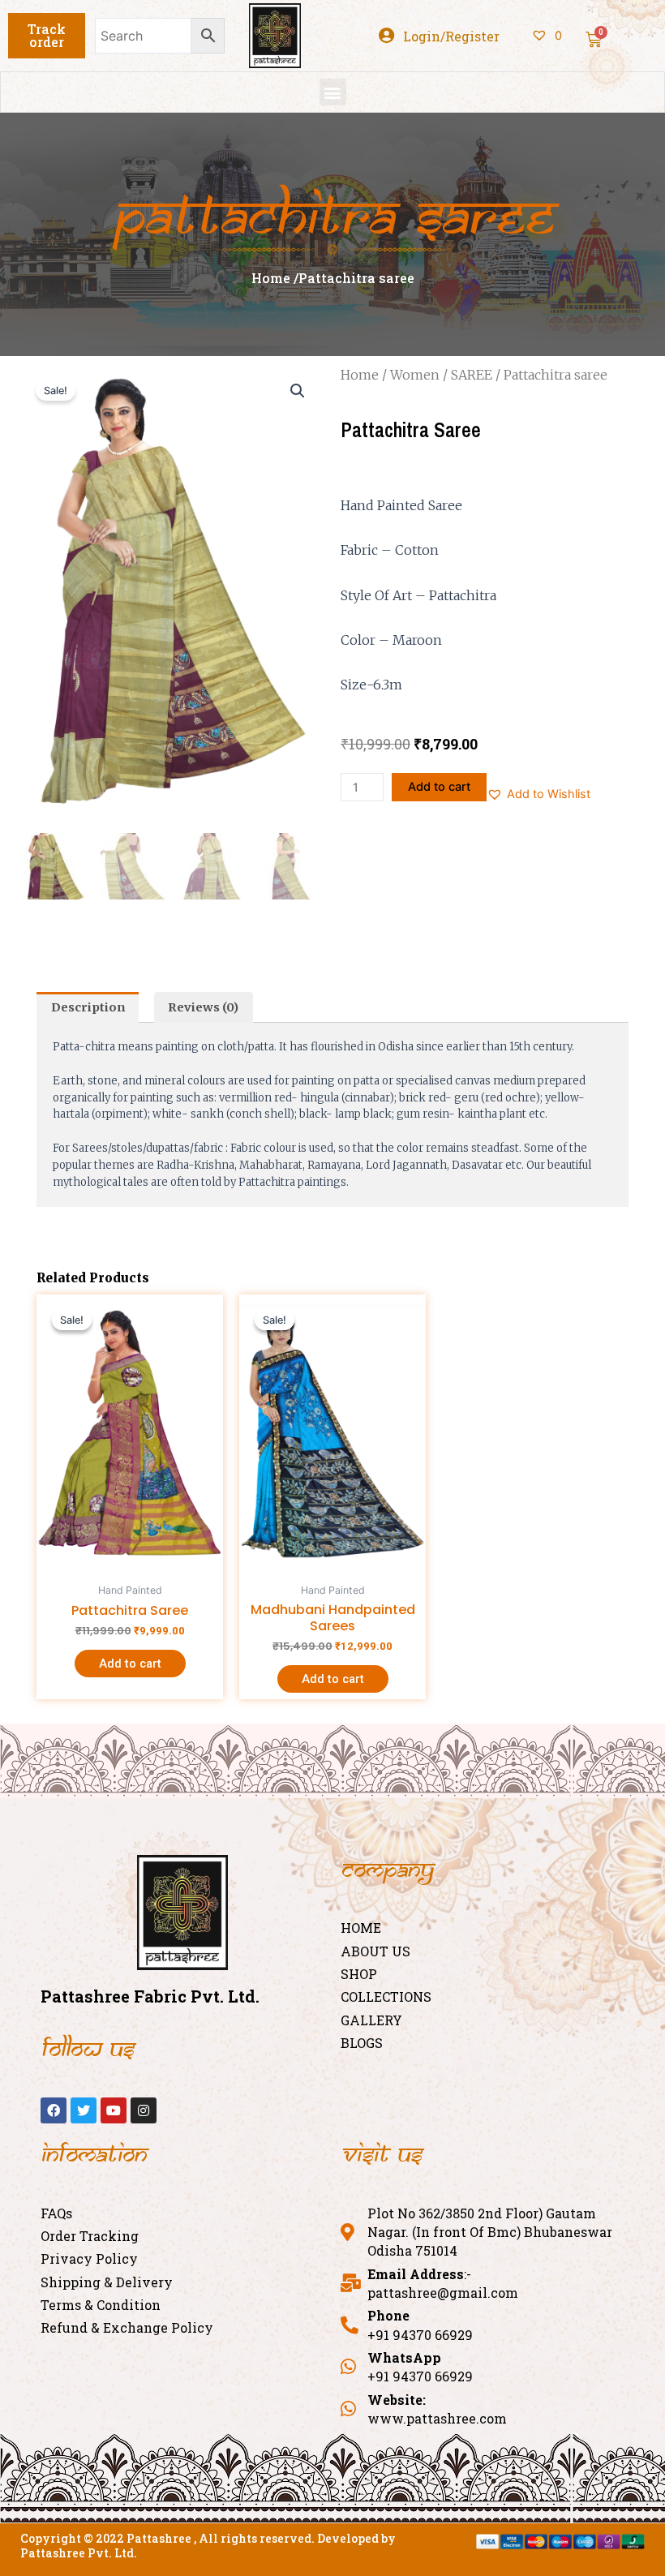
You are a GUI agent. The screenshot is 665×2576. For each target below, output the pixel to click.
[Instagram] (144, 2110)
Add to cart (439, 787)
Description (88, 1007)
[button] (47, 36)
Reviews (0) (203, 1007)
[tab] (88, 1007)
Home (360, 375)
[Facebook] (54, 2110)
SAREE (472, 375)
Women (415, 375)
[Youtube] (114, 2110)
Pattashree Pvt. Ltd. (79, 2553)
